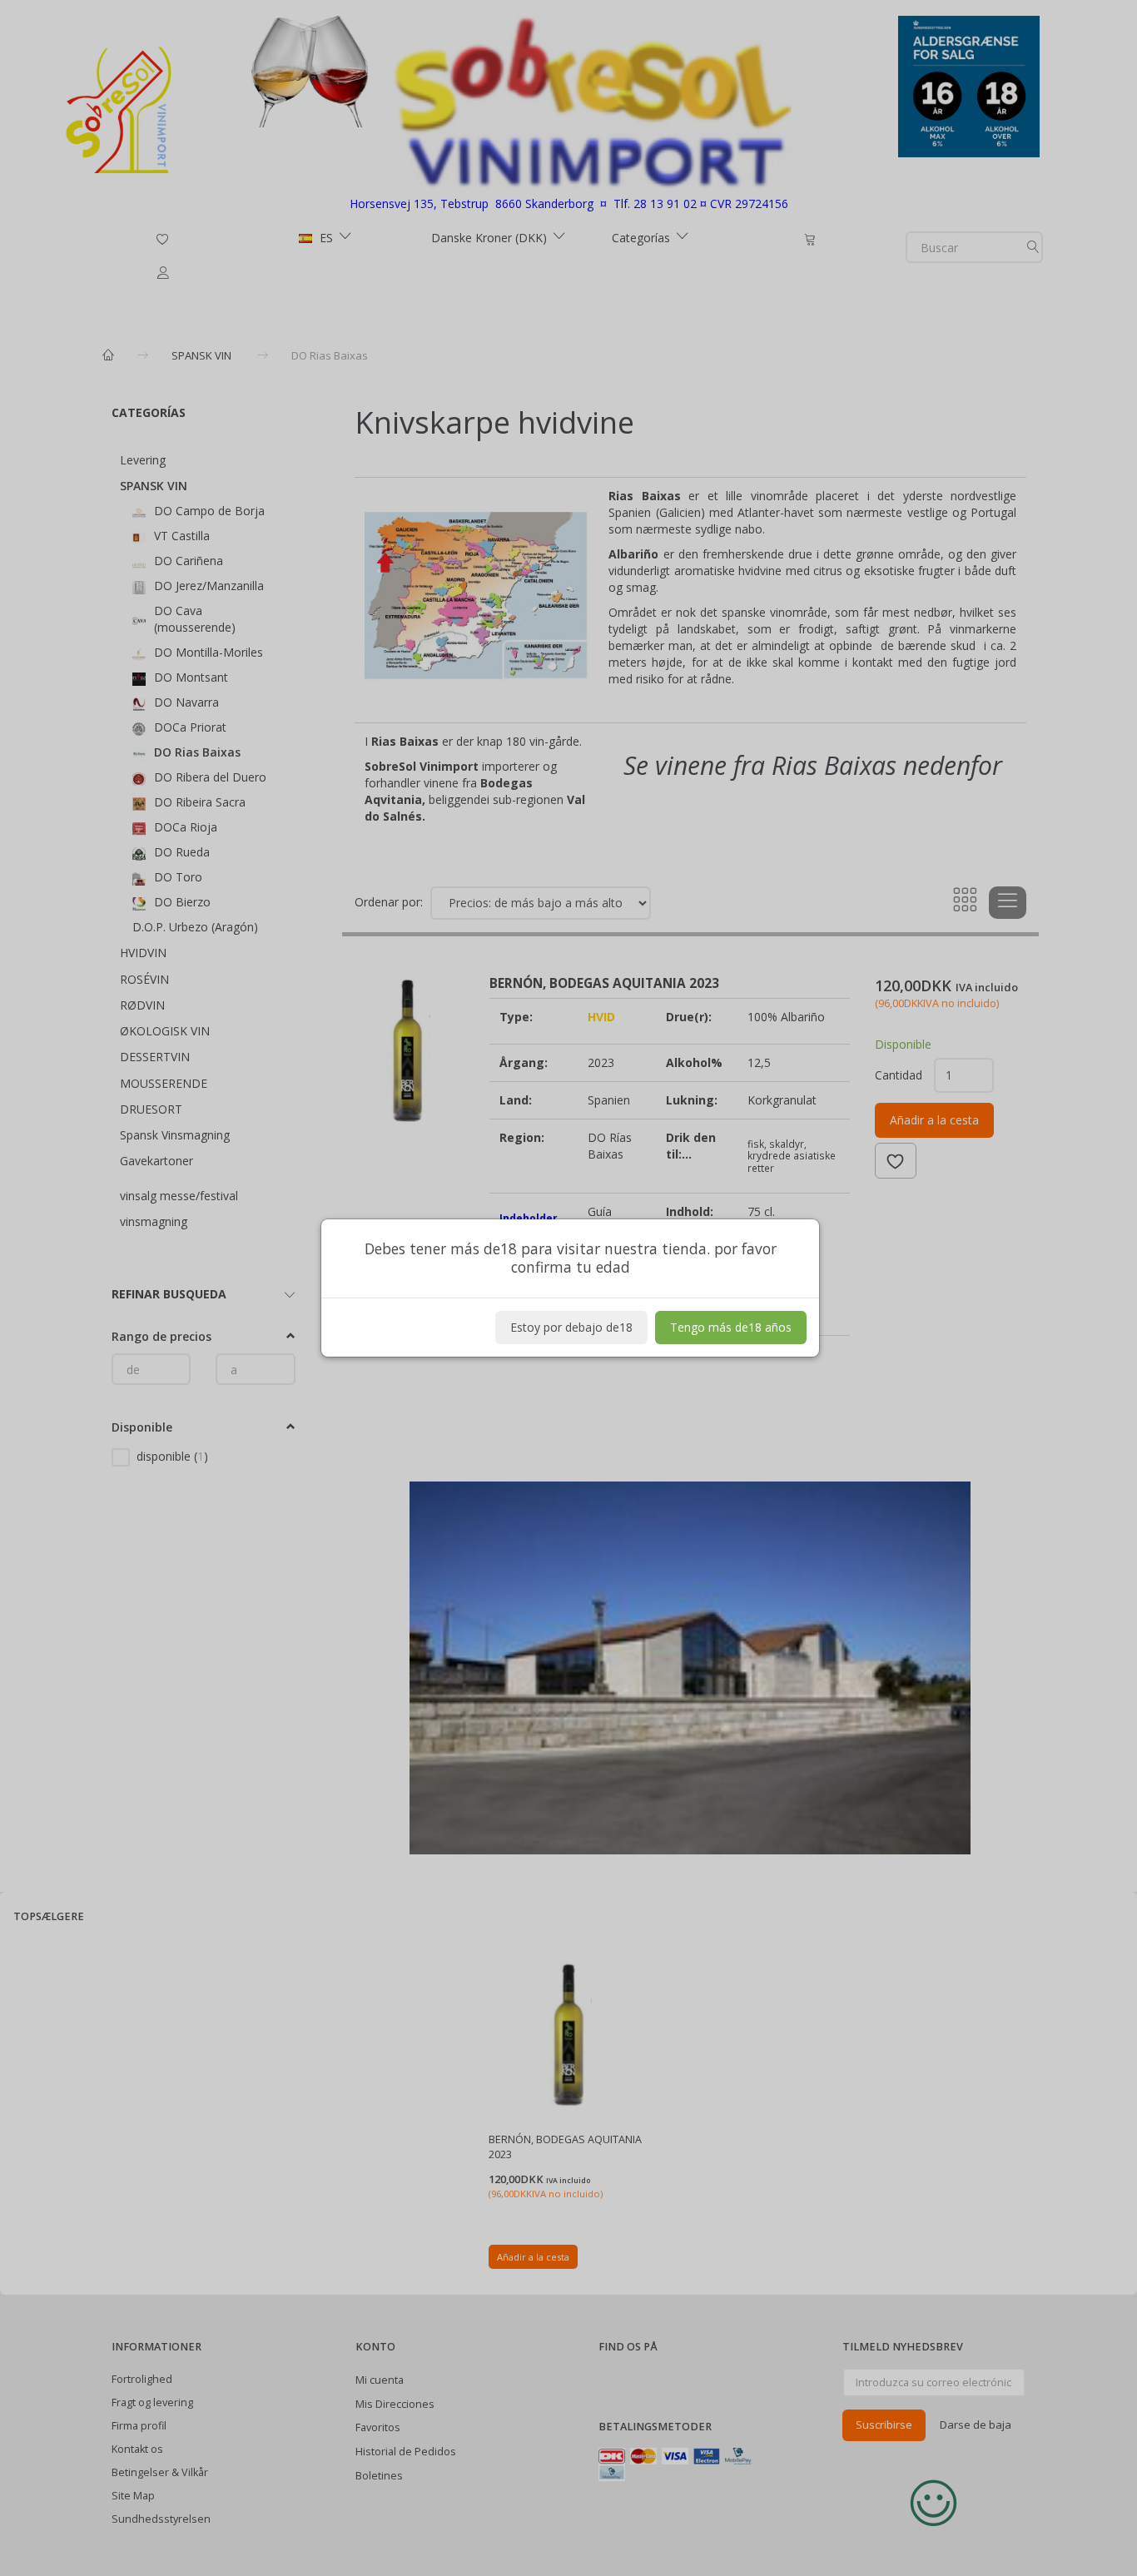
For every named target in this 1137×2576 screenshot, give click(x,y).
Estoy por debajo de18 (571, 1327)
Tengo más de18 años (731, 1327)
